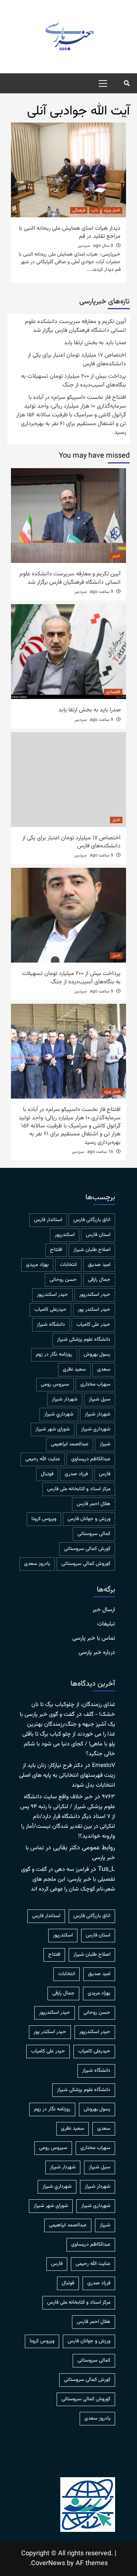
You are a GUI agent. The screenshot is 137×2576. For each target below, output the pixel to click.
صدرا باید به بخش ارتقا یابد (95, 343)
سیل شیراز (100, 1399)
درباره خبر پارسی (97, 1653)
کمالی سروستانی (94, 1534)
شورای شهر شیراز (53, 1429)
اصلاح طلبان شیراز (92, 1250)
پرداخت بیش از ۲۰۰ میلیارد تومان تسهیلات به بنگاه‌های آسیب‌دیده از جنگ (74, 381)
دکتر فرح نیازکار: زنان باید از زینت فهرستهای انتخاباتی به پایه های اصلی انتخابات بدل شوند (67, 1775)
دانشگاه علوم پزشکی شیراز (84, 1340)
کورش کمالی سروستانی (87, 1549)
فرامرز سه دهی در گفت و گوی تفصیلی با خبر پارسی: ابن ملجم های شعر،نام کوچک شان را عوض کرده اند (68, 1879)
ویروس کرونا (44, 1519)
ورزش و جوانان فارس (89, 1519)
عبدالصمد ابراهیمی (70, 1444)
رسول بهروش (97, 1355)
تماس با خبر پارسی (94, 1639)
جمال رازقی (99, 1280)
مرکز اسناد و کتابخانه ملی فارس (79, 1489)
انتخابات (68, 1265)
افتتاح (56, 1250)
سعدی (104, 1369)
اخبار (116, 556)
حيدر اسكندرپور (95, 1295)
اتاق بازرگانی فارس (92, 1220)
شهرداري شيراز (59, 1414)
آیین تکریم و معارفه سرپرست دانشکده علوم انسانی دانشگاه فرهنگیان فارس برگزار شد (75, 326)
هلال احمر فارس (94, 1504)
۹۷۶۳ (109, 1797)
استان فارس (98, 1235)
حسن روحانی (63, 1280)
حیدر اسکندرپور (52, 1295)
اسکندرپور (65, 1235)
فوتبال (47, 1474)
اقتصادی (113, 692)
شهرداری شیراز (96, 1429)
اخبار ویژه (112, 210)
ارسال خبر (104, 1610)
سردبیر (84, 246)
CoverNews (48, 2564)
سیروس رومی (55, 1384)
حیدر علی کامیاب (93, 1325)
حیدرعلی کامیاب (50, 1310)
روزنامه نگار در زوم (54, 1355)
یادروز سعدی (37, 1564)
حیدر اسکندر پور (94, 1310)
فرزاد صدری (76, 1474)
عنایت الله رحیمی (43, 1459)
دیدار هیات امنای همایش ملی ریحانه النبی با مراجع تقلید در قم (70, 232)
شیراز (105, 1444)
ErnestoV (104, 1766)
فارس (105, 1474)
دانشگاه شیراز (51, 1325)
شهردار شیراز (98, 1414)
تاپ (95, 210)
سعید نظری (74, 1369)
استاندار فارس (48, 1220)
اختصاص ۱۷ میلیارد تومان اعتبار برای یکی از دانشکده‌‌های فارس (77, 360)
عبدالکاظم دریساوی (91, 1459)
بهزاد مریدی (37, 1265)
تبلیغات (106, 1624)
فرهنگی (79, 210)
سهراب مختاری (95, 1384)
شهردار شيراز (65, 1399)
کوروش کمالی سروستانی (86, 1564)
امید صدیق (99, 1265)
